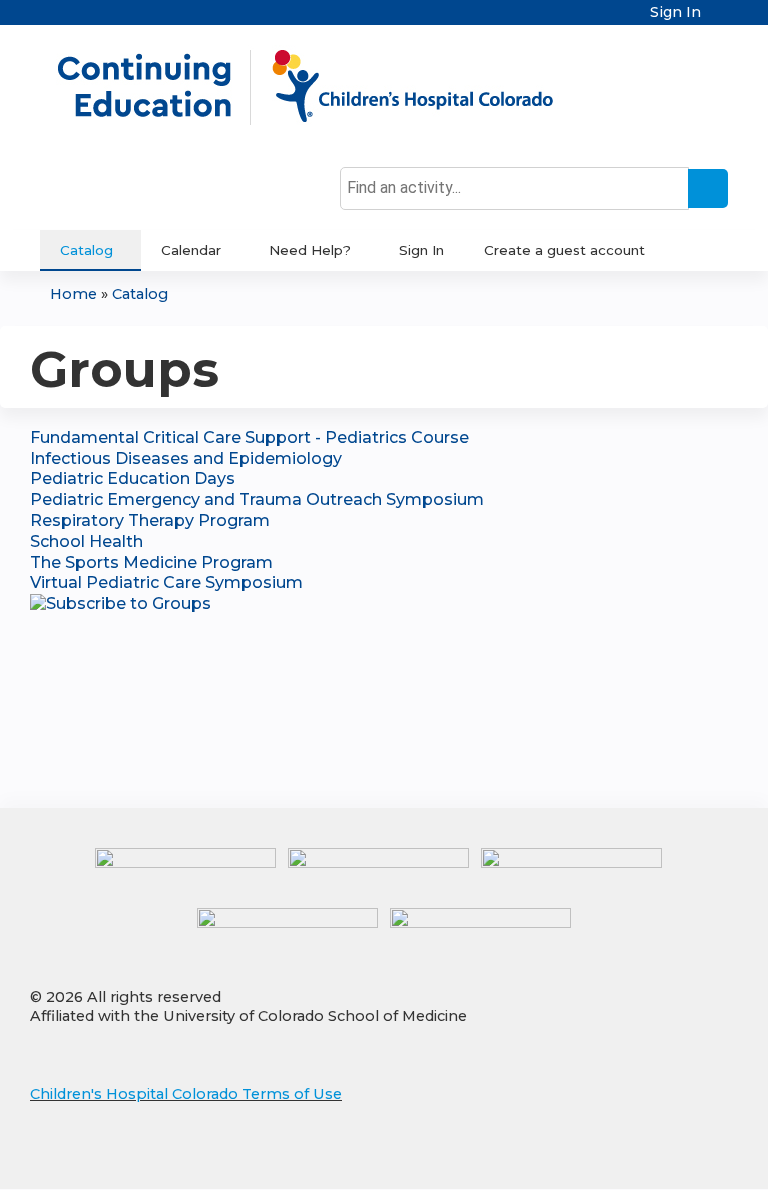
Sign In (675, 12)
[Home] (326, 87)
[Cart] (722, 19)
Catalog (86, 250)
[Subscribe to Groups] (120, 603)
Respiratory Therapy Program (150, 520)
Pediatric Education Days (132, 478)
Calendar (191, 250)
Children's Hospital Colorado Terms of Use (186, 1094)
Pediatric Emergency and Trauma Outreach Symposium (257, 499)
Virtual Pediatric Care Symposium (166, 582)
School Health (86, 541)
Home (73, 294)
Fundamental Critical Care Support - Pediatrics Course (249, 437)
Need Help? (310, 250)
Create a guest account (564, 250)
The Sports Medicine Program (151, 562)
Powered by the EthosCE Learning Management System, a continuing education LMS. (667, 1156)
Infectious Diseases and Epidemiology (186, 458)
